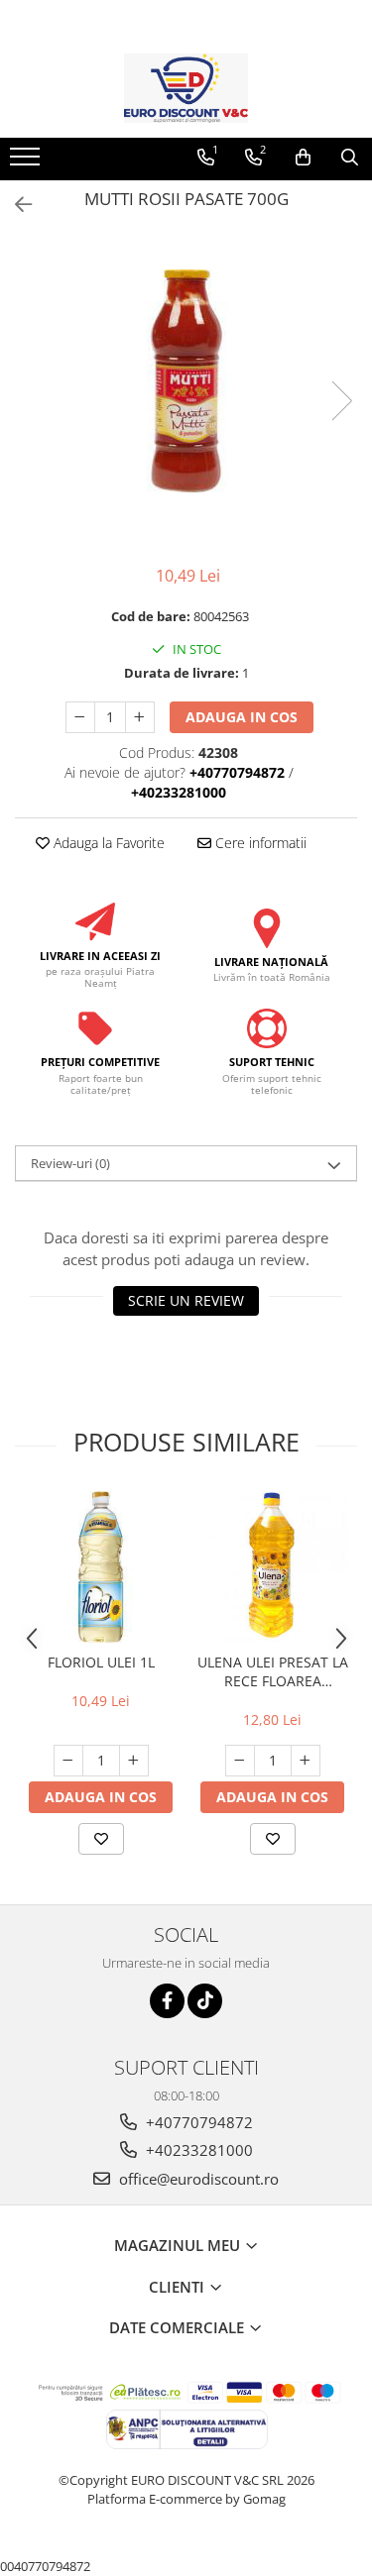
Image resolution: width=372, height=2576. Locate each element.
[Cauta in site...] (350, 158)
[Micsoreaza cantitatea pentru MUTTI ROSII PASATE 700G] (80, 717)
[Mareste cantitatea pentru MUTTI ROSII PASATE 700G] (140, 717)
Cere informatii (259, 843)
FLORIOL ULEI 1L (101, 1662)
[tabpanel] (186, 381)
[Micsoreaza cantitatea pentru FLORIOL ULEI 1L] (68, 1761)
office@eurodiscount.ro (197, 2179)
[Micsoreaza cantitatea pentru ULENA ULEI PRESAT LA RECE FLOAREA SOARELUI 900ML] (240, 1761)
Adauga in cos (242, 717)
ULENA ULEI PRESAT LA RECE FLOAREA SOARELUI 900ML (273, 1671)
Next (341, 401)
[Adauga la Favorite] (101, 1839)
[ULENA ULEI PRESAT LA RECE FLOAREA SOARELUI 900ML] (272, 1567)
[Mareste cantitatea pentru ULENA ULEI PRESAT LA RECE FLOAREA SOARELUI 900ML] (306, 1761)
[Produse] (27, 162)
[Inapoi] (15, 205)
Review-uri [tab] (70, 1163)
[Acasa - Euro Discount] (186, 88)
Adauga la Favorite (107, 843)
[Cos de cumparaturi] (303, 158)
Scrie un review (186, 1300)
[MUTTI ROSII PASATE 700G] (186, 381)
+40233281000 (197, 2150)
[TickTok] (205, 2001)
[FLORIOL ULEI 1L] (101, 1567)
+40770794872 (197, 2122)
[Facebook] (167, 2001)
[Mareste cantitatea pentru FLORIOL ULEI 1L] (134, 1761)
